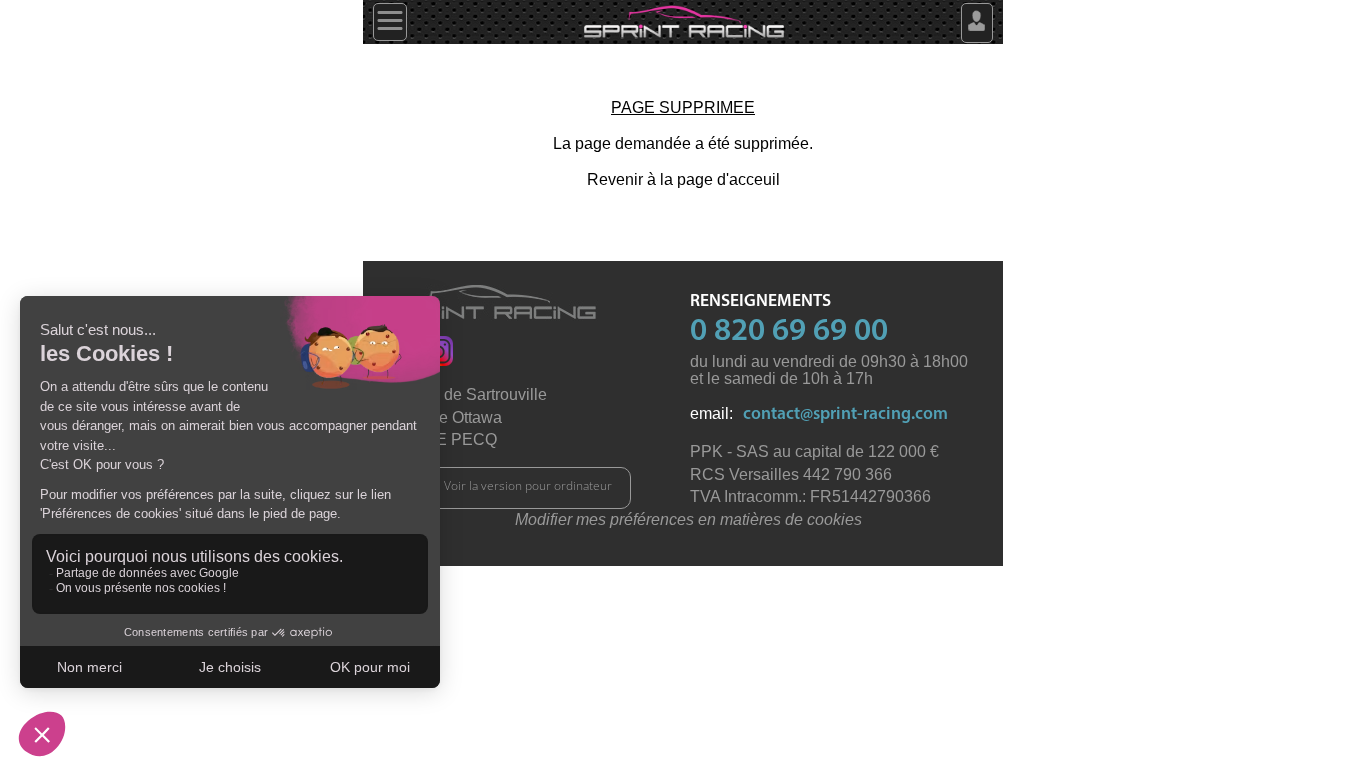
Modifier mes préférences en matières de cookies (688, 519)
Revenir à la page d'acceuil (683, 179)
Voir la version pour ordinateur (528, 485)
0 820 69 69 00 (789, 332)
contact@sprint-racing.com (845, 414)
